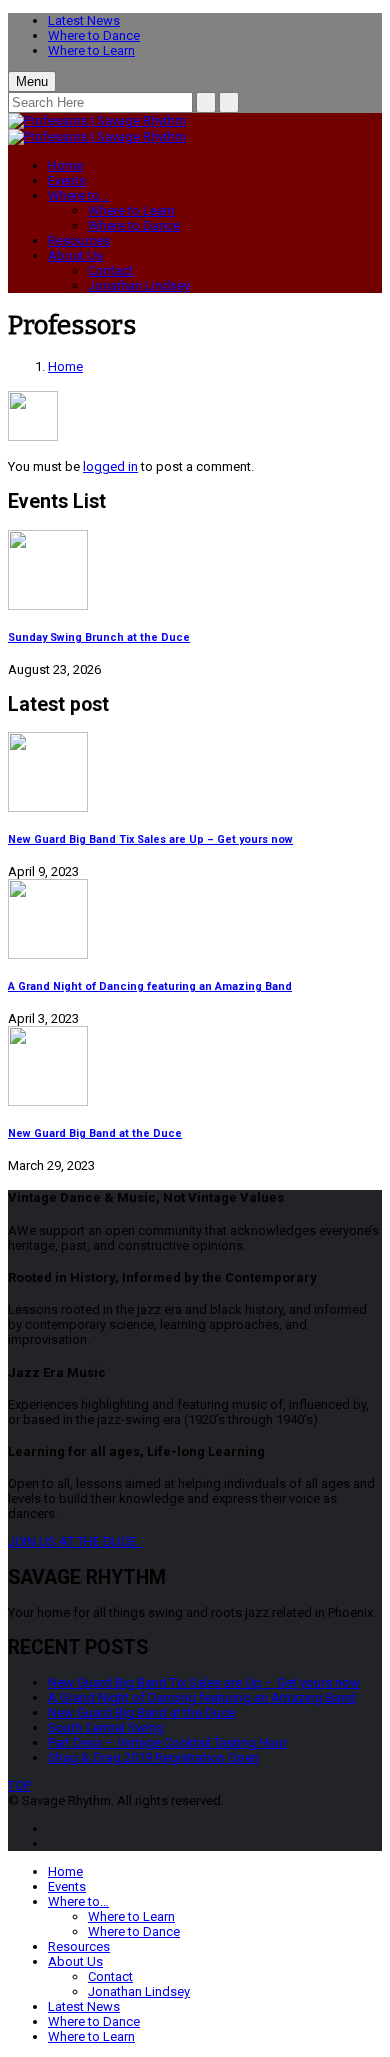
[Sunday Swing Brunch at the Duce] (195, 571)
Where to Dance (94, 35)
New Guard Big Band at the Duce (95, 1133)
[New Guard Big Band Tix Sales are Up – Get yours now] (195, 773)
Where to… (78, 195)
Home (65, 165)
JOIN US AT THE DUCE (75, 1541)
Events (67, 180)
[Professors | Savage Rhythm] (97, 120)
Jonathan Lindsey (139, 285)
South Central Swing (106, 1727)
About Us (75, 255)
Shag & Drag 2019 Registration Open (153, 1757)
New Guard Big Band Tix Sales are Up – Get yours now (150, 839)
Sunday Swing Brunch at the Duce (99, 637)
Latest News (84, 20)
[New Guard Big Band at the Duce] (195, 1067)
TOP (19, 1785)
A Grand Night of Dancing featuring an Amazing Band (150, 986)
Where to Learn (91, 50)
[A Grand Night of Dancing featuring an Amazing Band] (195, 920)
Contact (110, 270)
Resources (79, 240)
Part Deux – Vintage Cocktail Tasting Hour (167, 1742)
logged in (110, 466)
